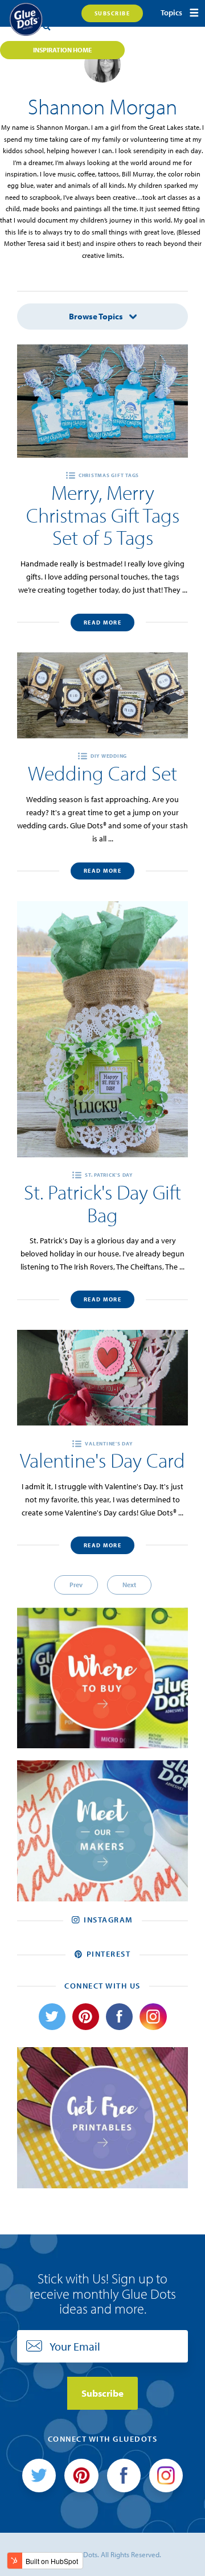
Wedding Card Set (102, 773)
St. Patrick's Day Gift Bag (102, 1203)
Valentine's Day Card (102, 1460)
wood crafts (48, 340)
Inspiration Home (62, 50)
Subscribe (112, 13)
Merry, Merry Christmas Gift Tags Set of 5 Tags (103, 515)
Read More (103, 623)
